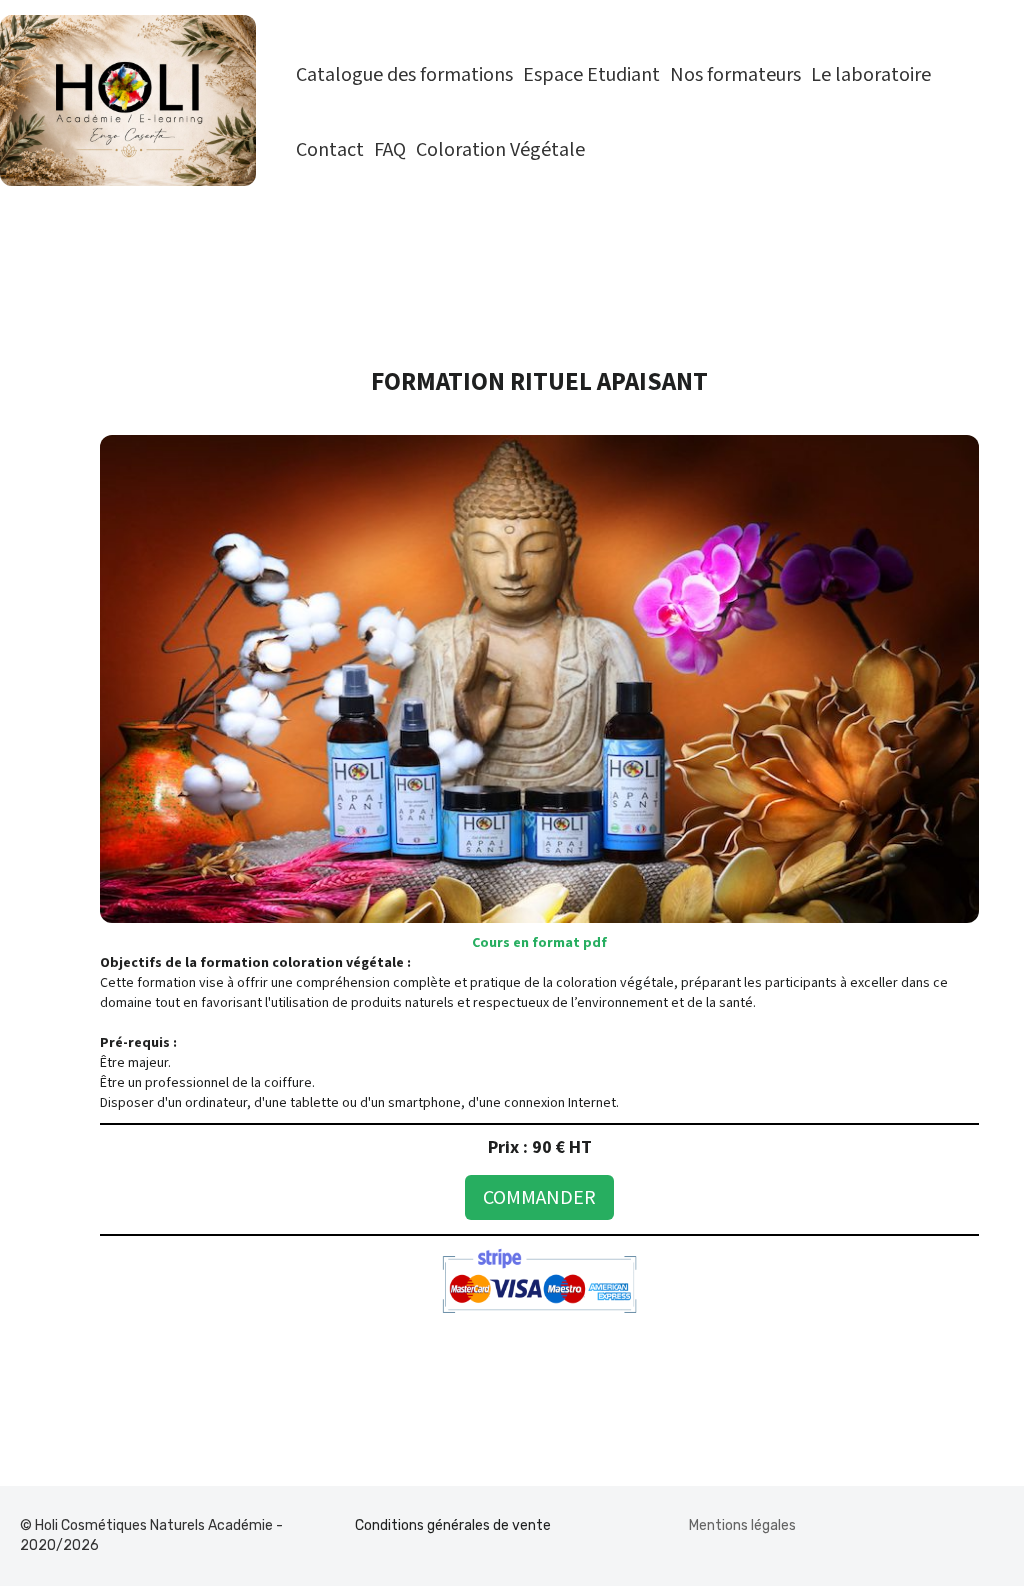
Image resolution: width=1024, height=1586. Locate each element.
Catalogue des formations (404, 75)
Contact (330, 150)
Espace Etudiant (591, 75)
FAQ (390, 150)
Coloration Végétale (500, 150)
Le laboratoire (871, 75)
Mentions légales (742, 1525)
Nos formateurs (735, 75)
